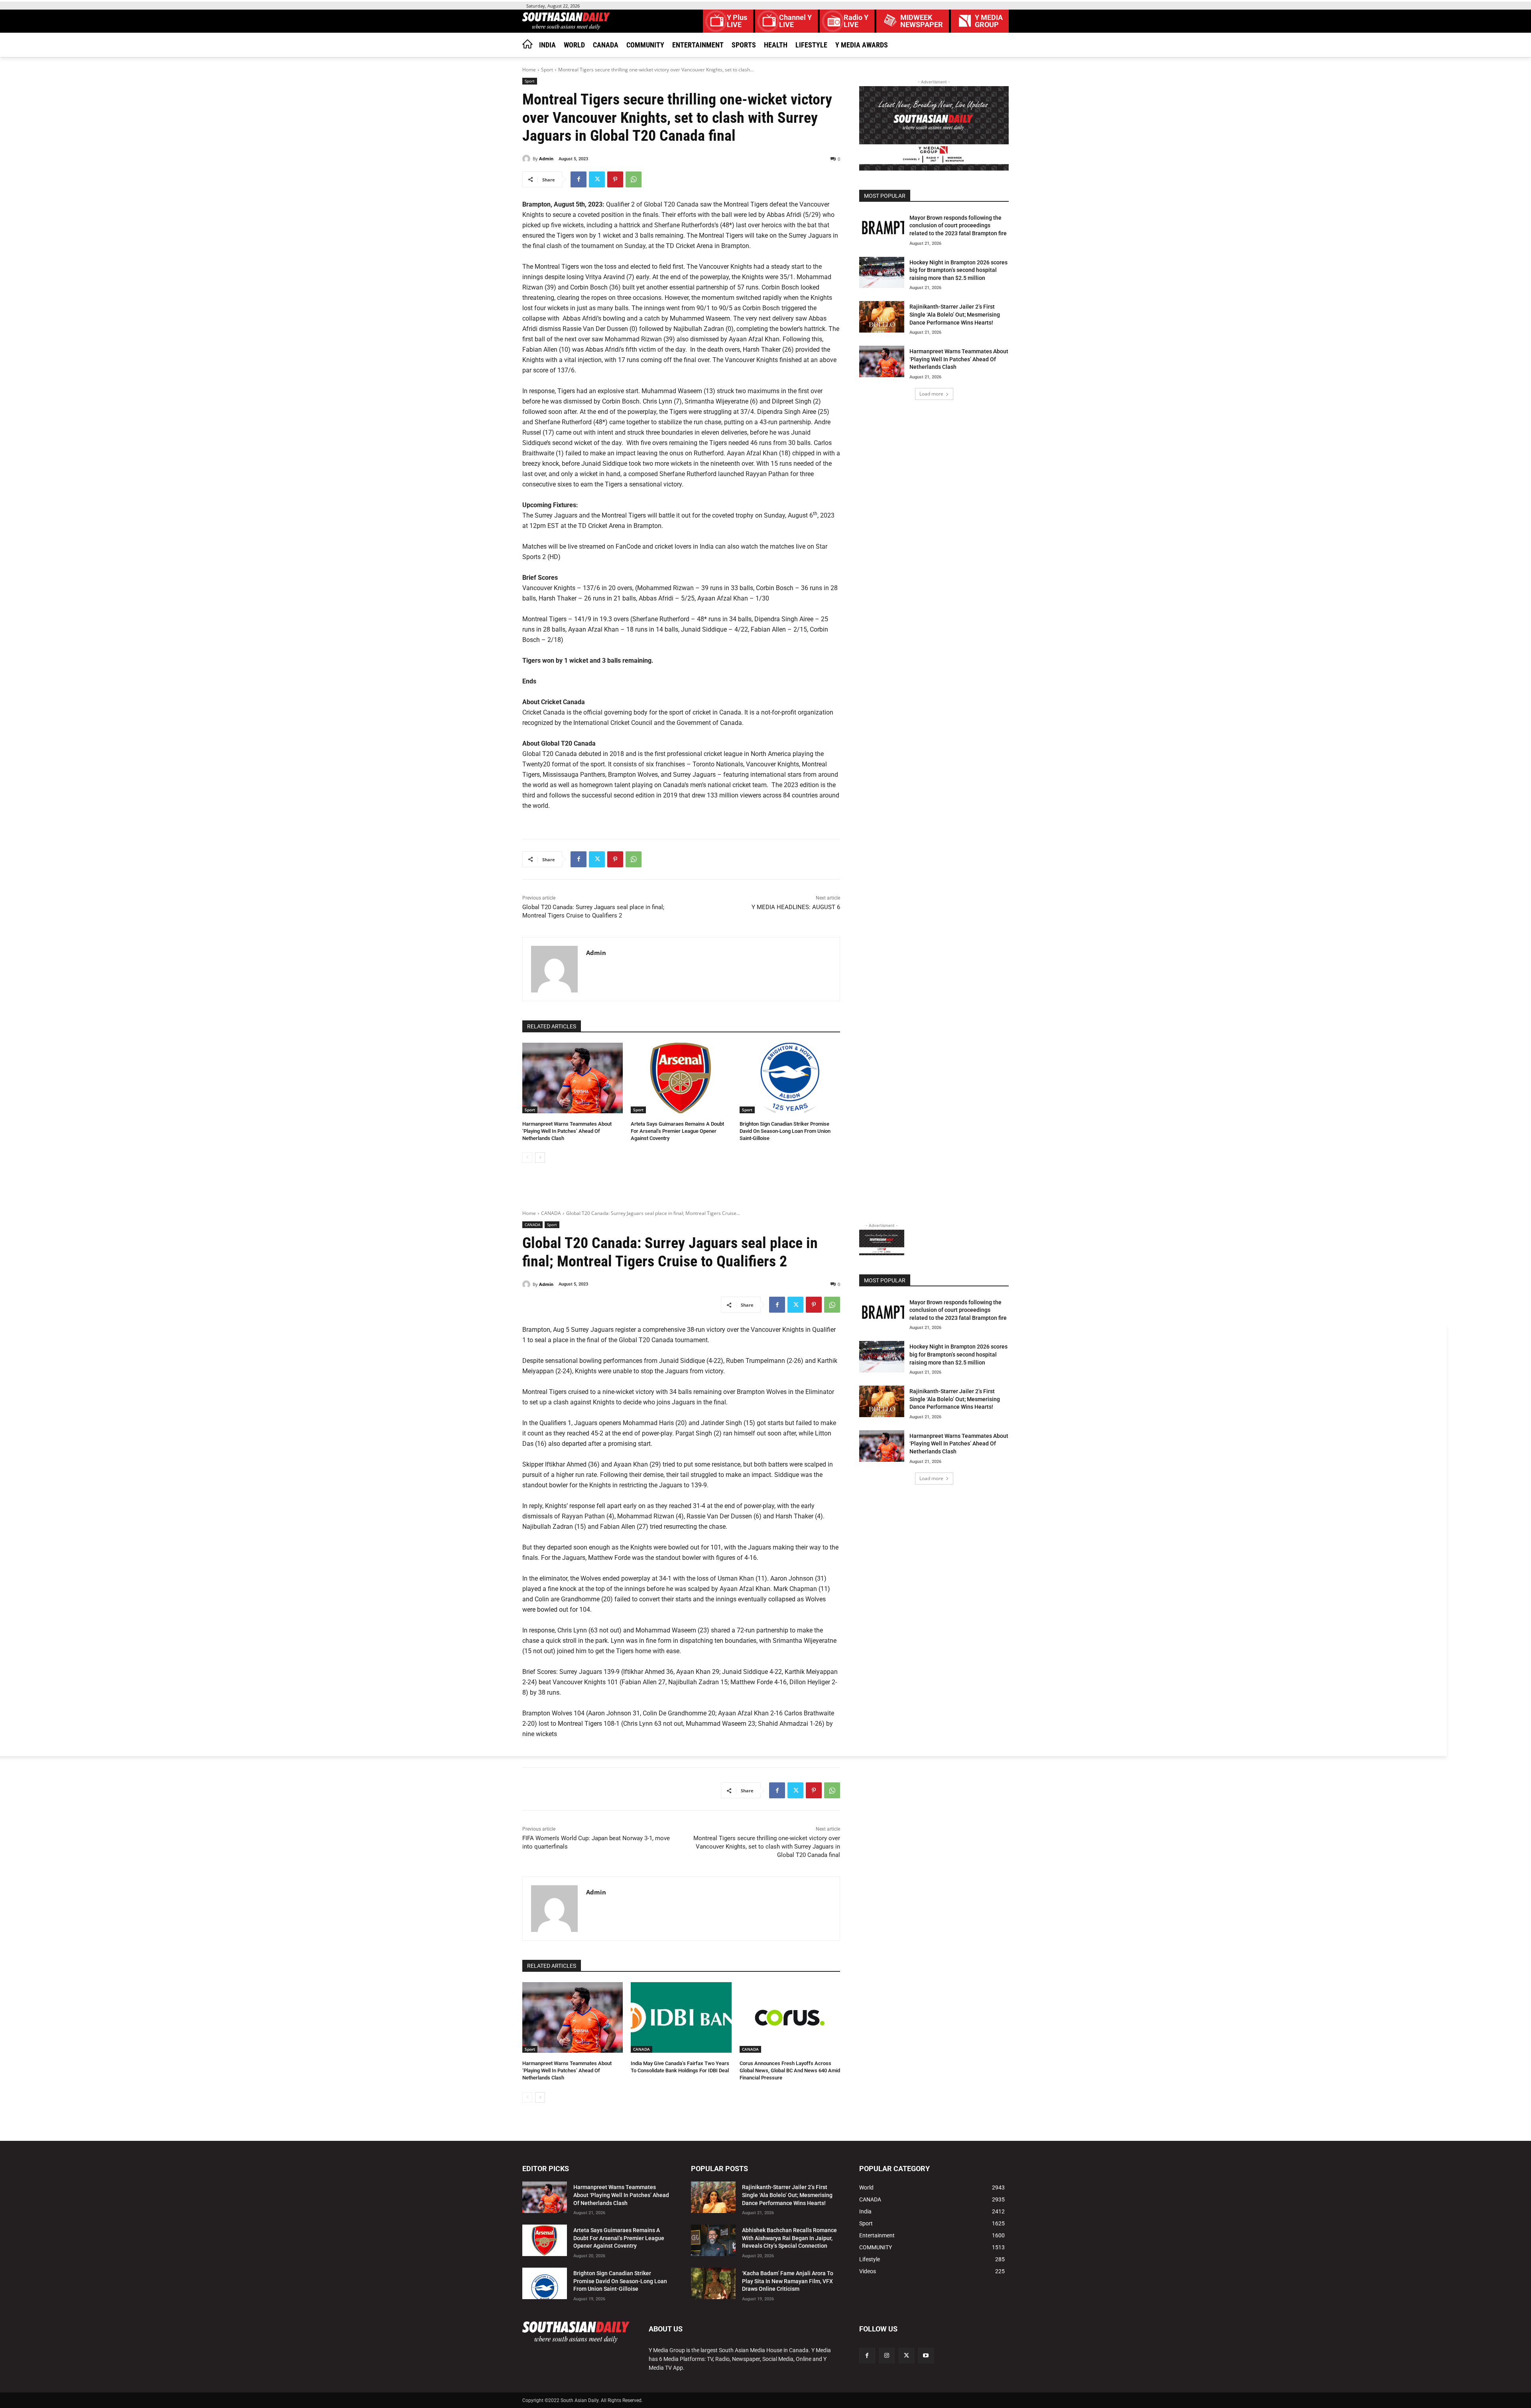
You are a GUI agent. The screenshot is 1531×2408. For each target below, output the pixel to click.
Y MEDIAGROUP (989, 21)
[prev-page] (527, 1158)
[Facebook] (579, 179)
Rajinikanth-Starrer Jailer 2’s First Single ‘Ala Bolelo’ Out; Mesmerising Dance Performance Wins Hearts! (955, 314)
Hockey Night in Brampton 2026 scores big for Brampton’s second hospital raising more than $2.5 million (958, 270)
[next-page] (540, 1158)
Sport (547, 70)
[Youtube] (926, 2356)
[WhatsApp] (634, 179)
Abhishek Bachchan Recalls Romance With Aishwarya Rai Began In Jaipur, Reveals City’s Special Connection (789, 2238)
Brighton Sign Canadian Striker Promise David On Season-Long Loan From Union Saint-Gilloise (785, 1131)
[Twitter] (597, 179)
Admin (546, 158)
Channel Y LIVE (795, 21)
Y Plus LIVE (737, 21)
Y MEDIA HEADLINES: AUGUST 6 (796, 907)
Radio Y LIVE (856, 21)
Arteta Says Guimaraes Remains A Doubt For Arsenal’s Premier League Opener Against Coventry (677, 1131)
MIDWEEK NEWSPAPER (922, 21)
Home (529, 70)
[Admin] (527, 159)
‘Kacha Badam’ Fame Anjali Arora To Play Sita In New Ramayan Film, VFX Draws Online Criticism (788, 2281)
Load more (931, 394)
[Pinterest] (615, 179)
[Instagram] (887, 2356)
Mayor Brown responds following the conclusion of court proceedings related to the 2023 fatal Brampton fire (958, 225)
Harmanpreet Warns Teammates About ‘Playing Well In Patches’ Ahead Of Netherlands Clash (567, 1131)
